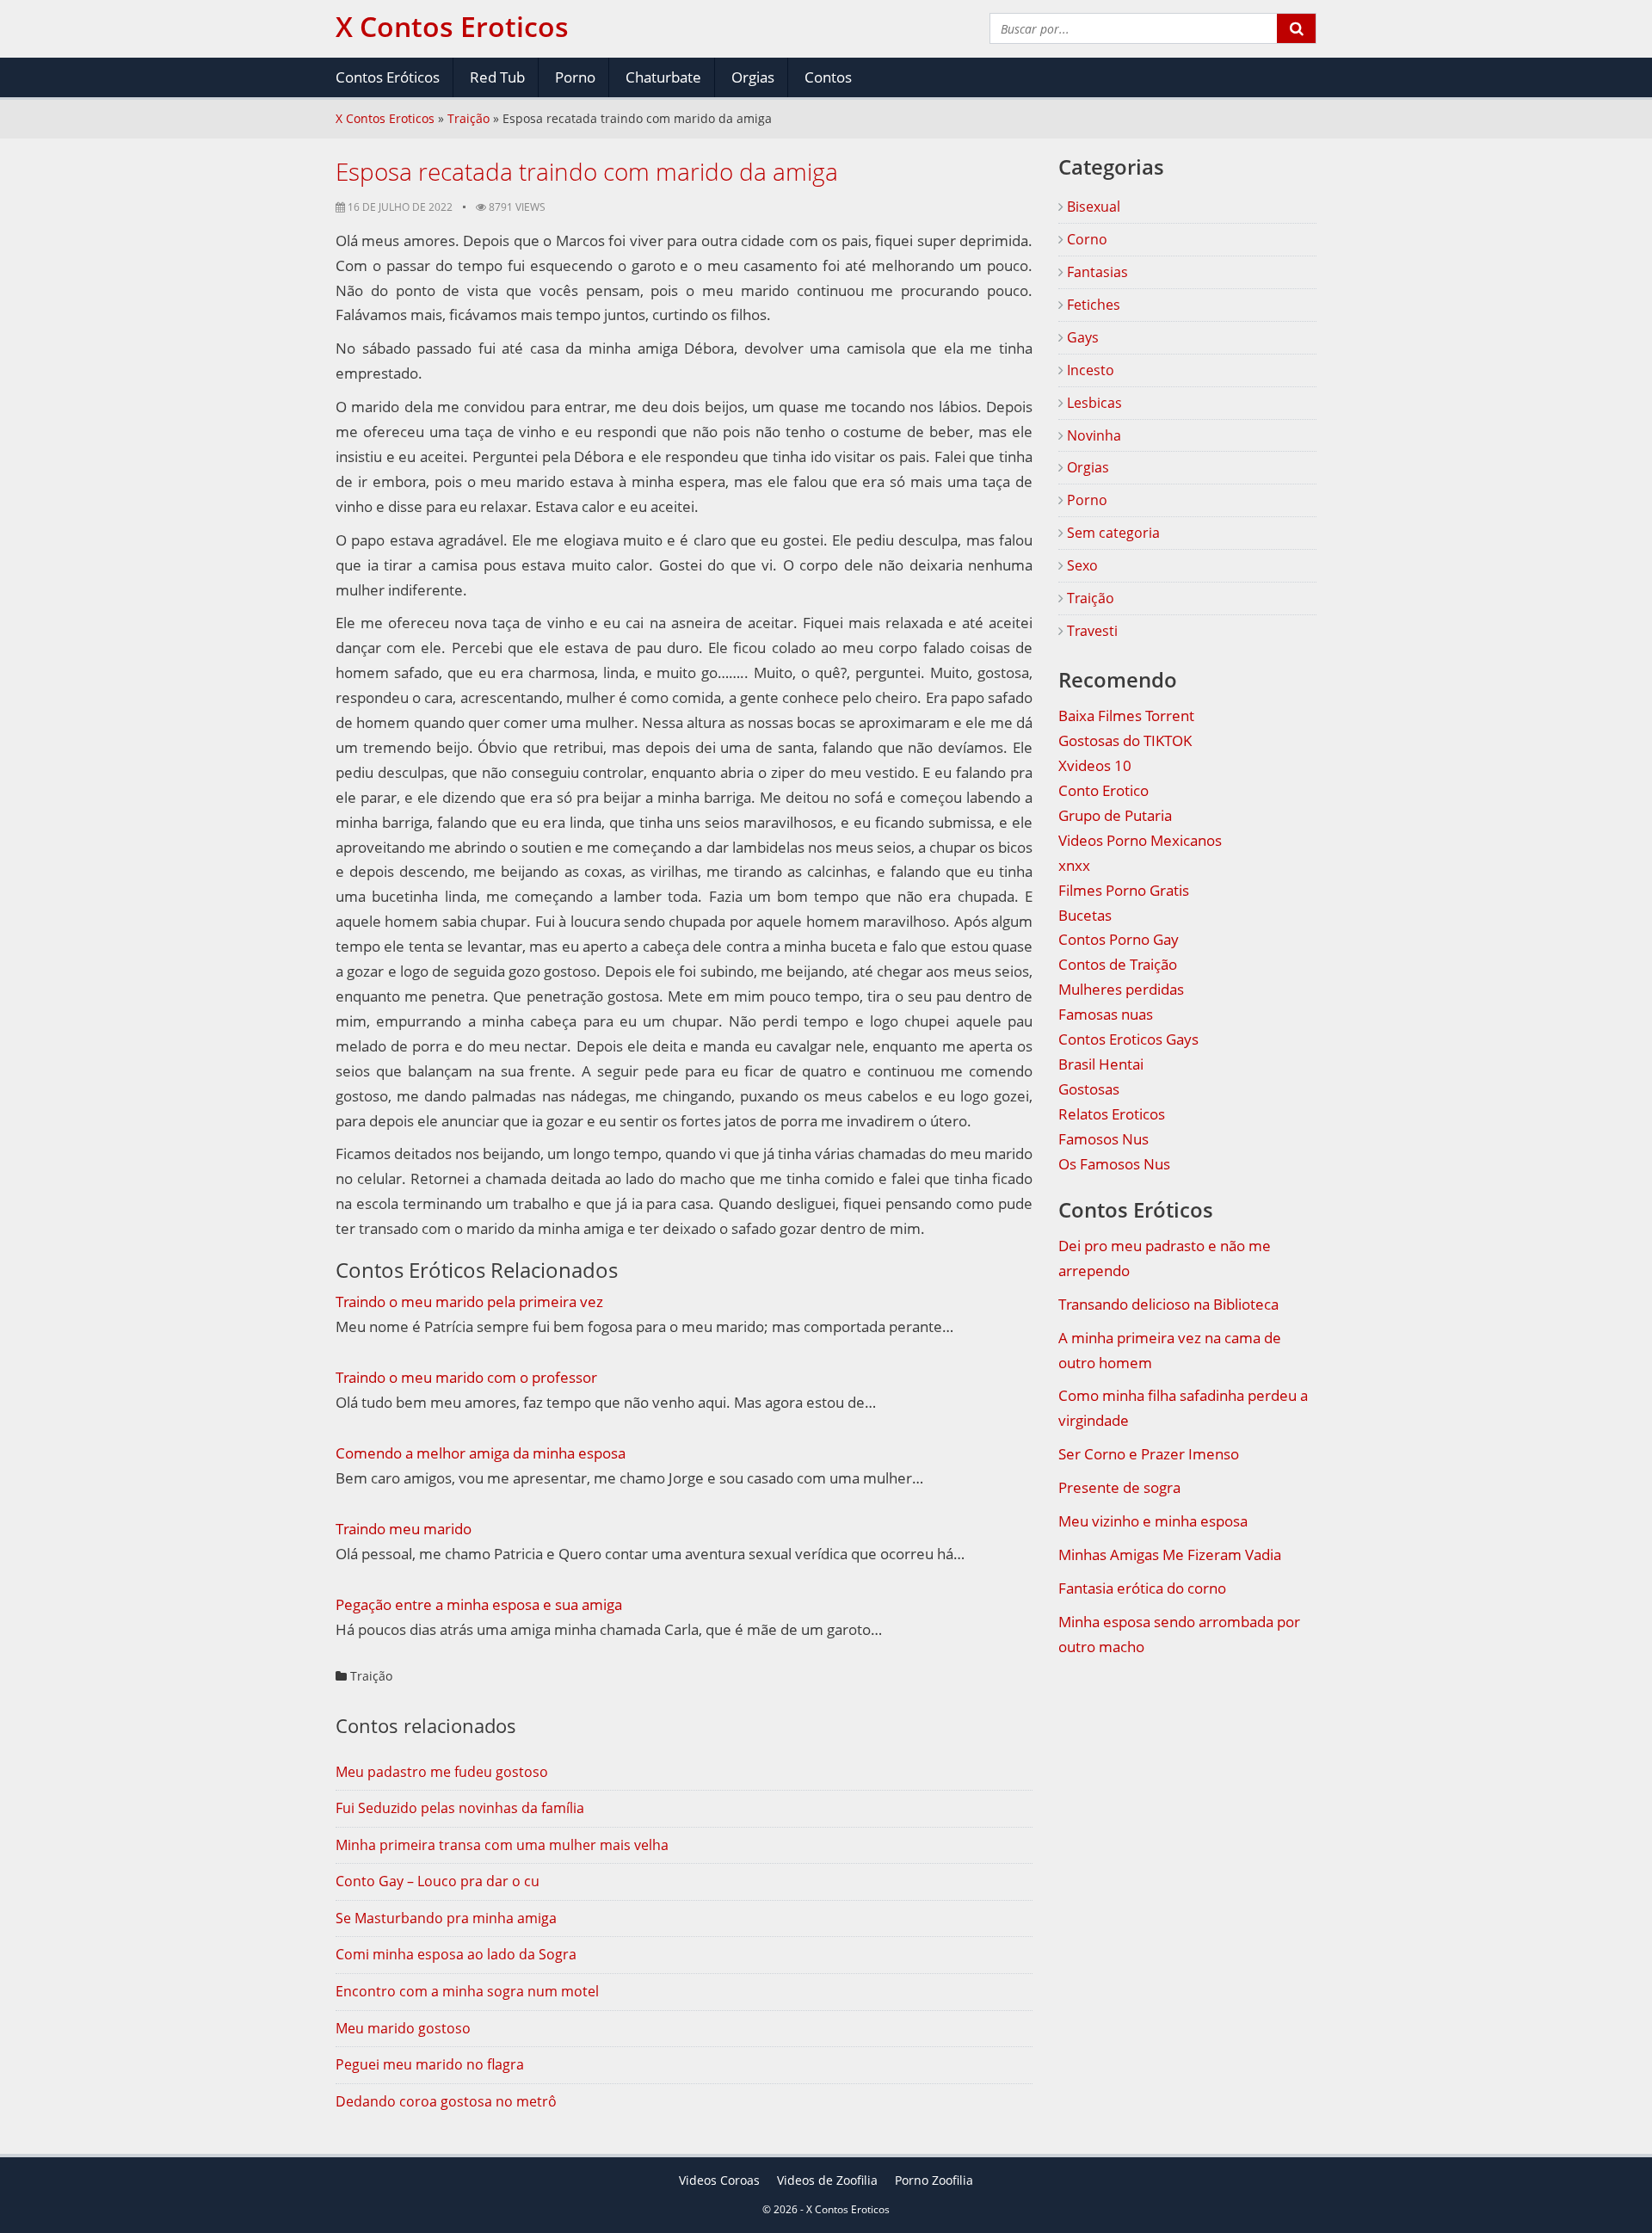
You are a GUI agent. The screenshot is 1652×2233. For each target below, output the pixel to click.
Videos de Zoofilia (827, 2180)
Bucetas (1085, 915)
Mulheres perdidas (1121, 989)
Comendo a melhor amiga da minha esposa (481, 1453)
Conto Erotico (1103, 790)
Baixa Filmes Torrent (1126, 716)
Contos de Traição (1118, 964)
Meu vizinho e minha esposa (1153, 1521)
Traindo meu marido (404, 1529)
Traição (468, 118)
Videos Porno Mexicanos (1140, 840)
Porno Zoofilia (934, 2180)
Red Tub (497, 77)
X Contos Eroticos (385, 118)
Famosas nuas (1106, 1014)
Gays (1081, 337)
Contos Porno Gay (1119, 939)
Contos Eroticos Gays (1128, 1039)
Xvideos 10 (1095, 765)
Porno (575, 77)
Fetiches (1092, 305)
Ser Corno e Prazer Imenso (1149, 1454)
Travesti (1091, 631)
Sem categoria (1112, 533)
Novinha (1092, 435)
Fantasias (1096, 272)
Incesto (1089, 370)
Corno (1085, 239)
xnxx (1074, 865)
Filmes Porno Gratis (1124, 890)
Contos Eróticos (388, 77)
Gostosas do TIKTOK (1125, 740)
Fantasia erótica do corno (1142, 1588)
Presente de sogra (1119, 1487)
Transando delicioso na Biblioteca (1168, 1304)
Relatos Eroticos (1112, 1114)
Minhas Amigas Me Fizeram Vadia (1170, 1554)
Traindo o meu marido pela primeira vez (469, 1302)
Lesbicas (1093, 403)
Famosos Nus (1103, 1139)
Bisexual (1092, 207)
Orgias (753, 77)
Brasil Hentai (1101, 1064)
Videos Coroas (719, 2180)
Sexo (1081, 565)
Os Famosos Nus (1114, 1164)
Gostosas (1089, 1089)
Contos (828, 77)
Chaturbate (663, 77)
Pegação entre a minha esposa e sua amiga (479, 1604)
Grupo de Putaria (1115, 815)
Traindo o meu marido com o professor (466, 1377)
